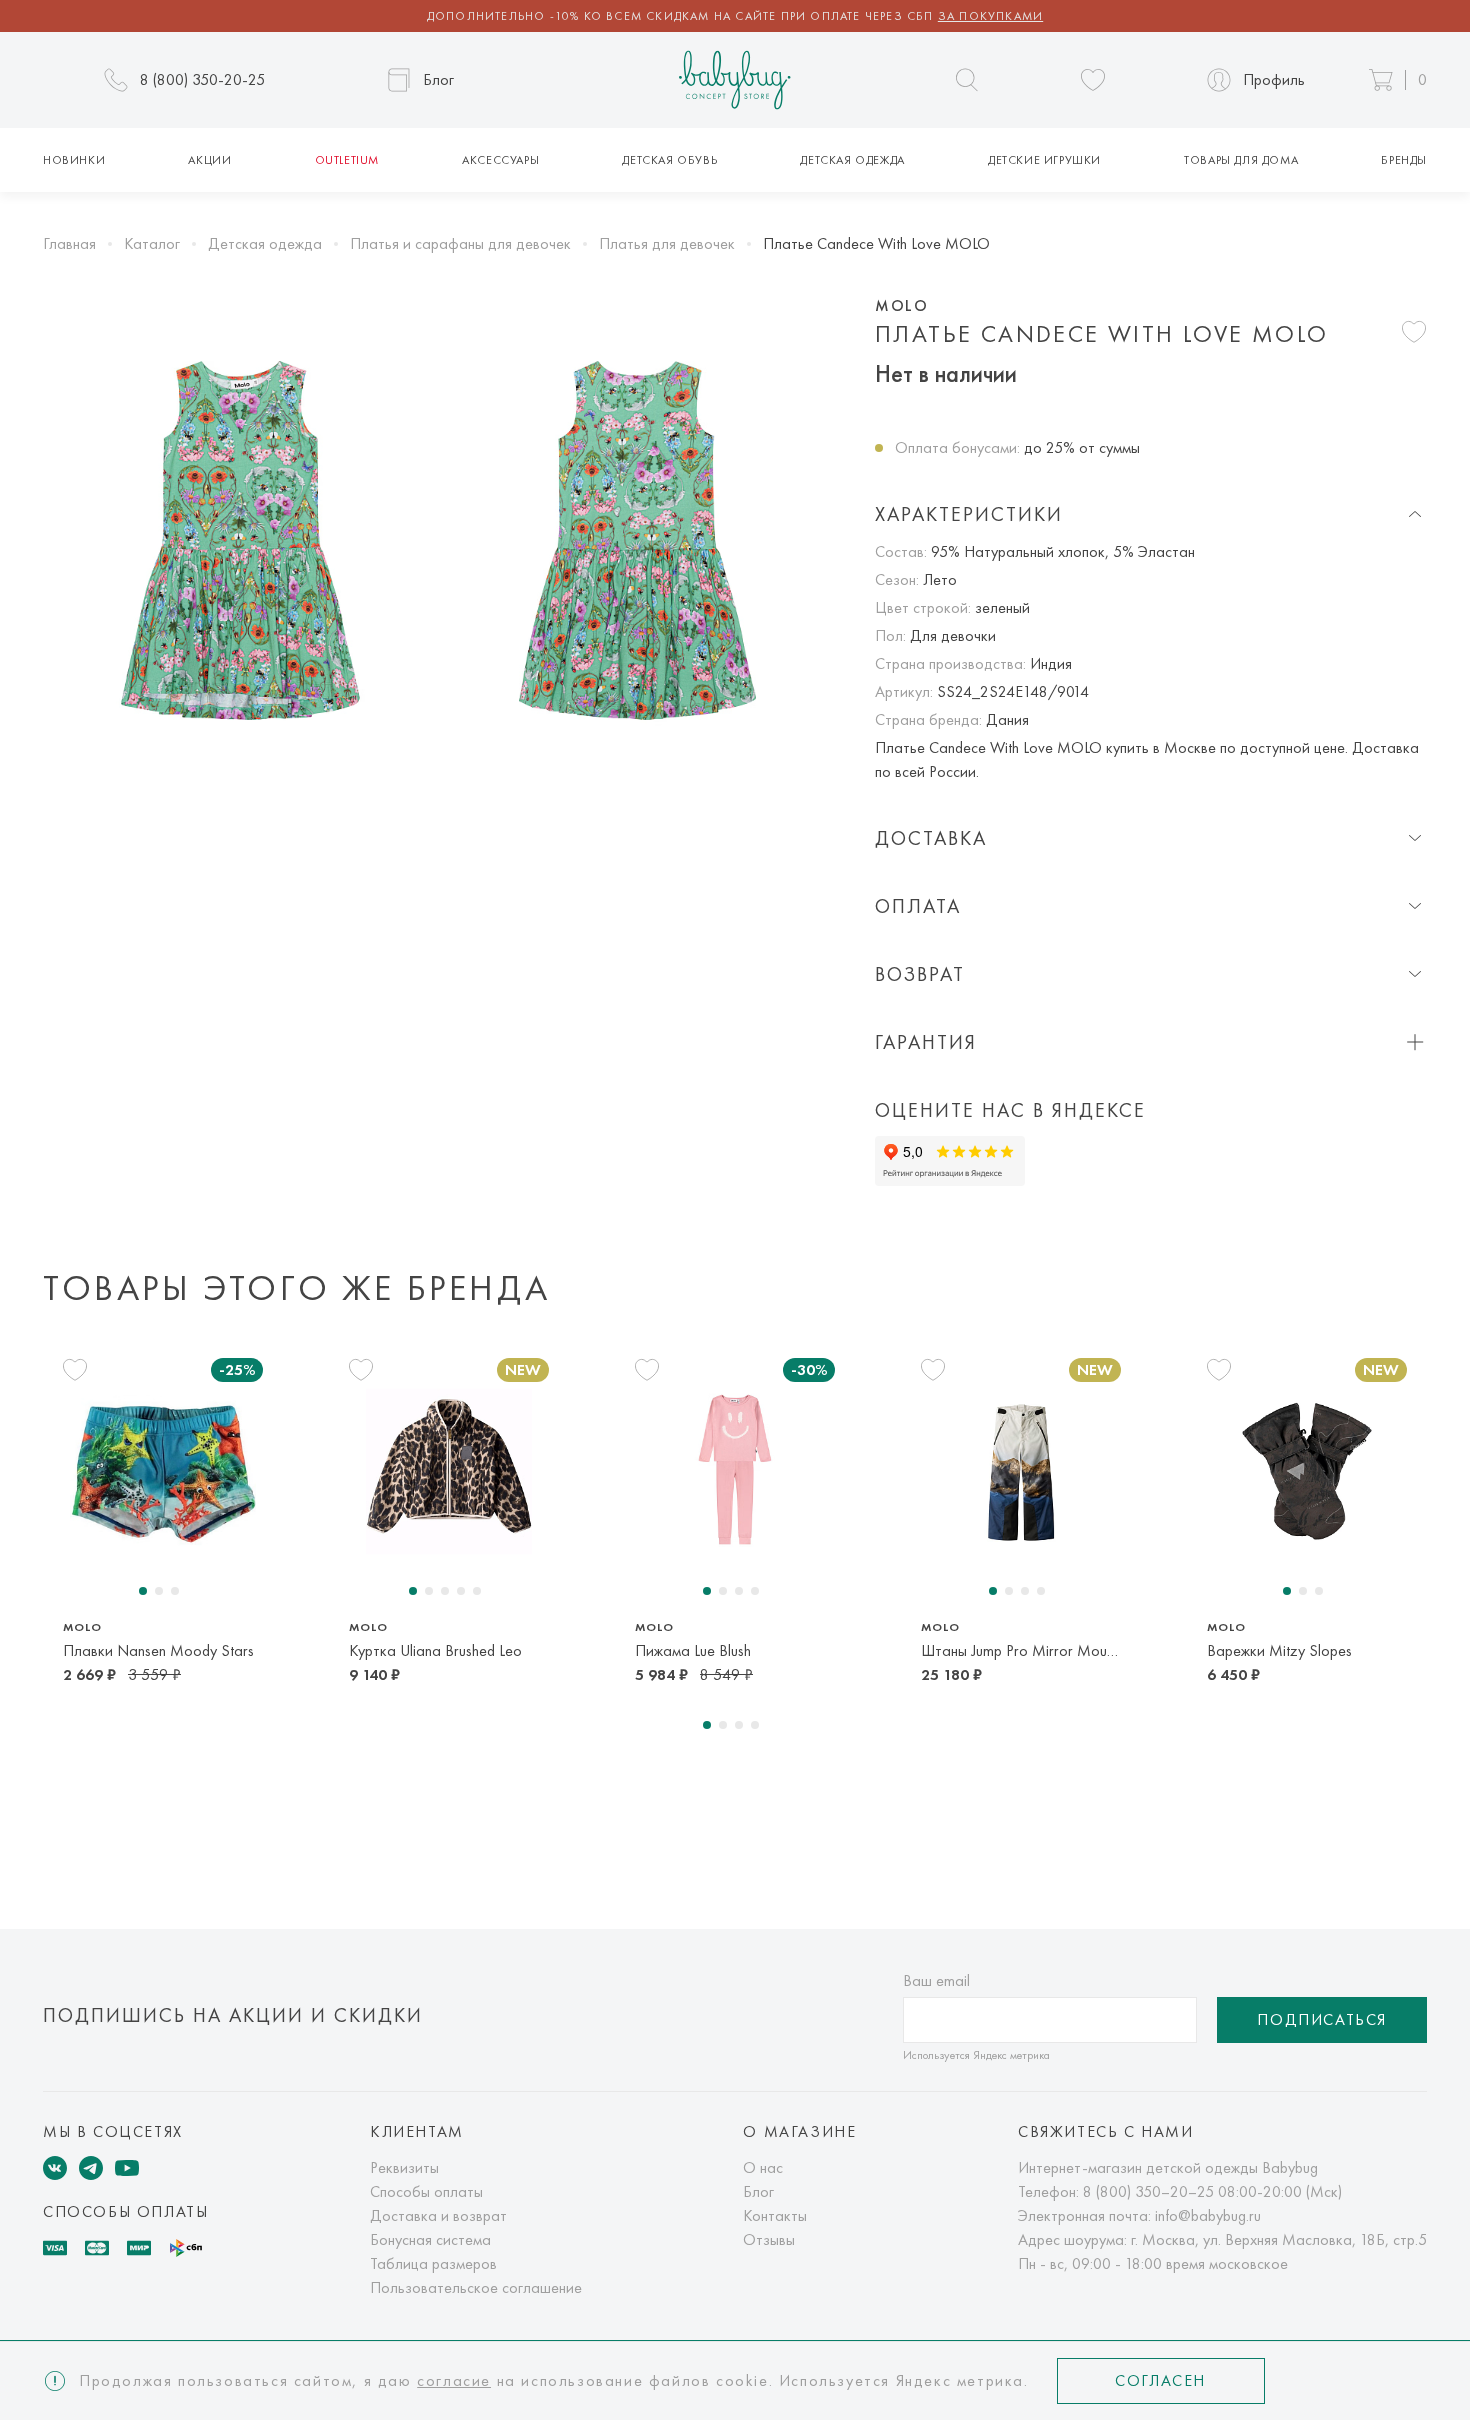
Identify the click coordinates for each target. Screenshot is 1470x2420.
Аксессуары (500, 160)
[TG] (91, 2168)
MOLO (901, 306)
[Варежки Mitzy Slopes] (1307, 1471)
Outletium (347, 160)
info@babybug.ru (1208, 2215)
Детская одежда (852, 160)
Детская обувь (669, 160)
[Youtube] (127, 2168)
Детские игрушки (1044, 160)
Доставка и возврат (438, 2215)
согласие (454, 2380)
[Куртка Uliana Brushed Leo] (449, 1471)
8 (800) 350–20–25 (1148, 2191)
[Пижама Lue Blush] (735, 1471)
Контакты (775, 2215)
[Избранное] (1093, 80)
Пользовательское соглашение (476, 2287)
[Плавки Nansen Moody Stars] (163, 1471)
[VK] (55, 2168)
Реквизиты (404, 2167)
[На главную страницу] (735, 80)
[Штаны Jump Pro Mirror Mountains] (1021, 1471)
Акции (209, 160)
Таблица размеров (433, 2263)
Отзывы (769, 2239)
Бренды (1404, 160)
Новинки (74, 160)
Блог (758, 2191)
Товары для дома (1241, 160)
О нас (763, 2167)
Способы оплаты (426, 2191)
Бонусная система (430, 2239)
